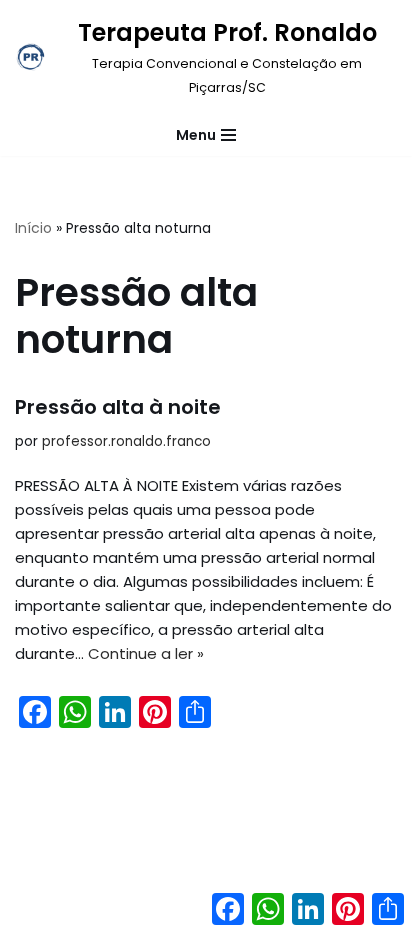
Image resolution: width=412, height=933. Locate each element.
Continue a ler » (146, 653)
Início (33, 228)
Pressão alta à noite (118, 407)
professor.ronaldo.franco (126, 441)
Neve (124, 912)
